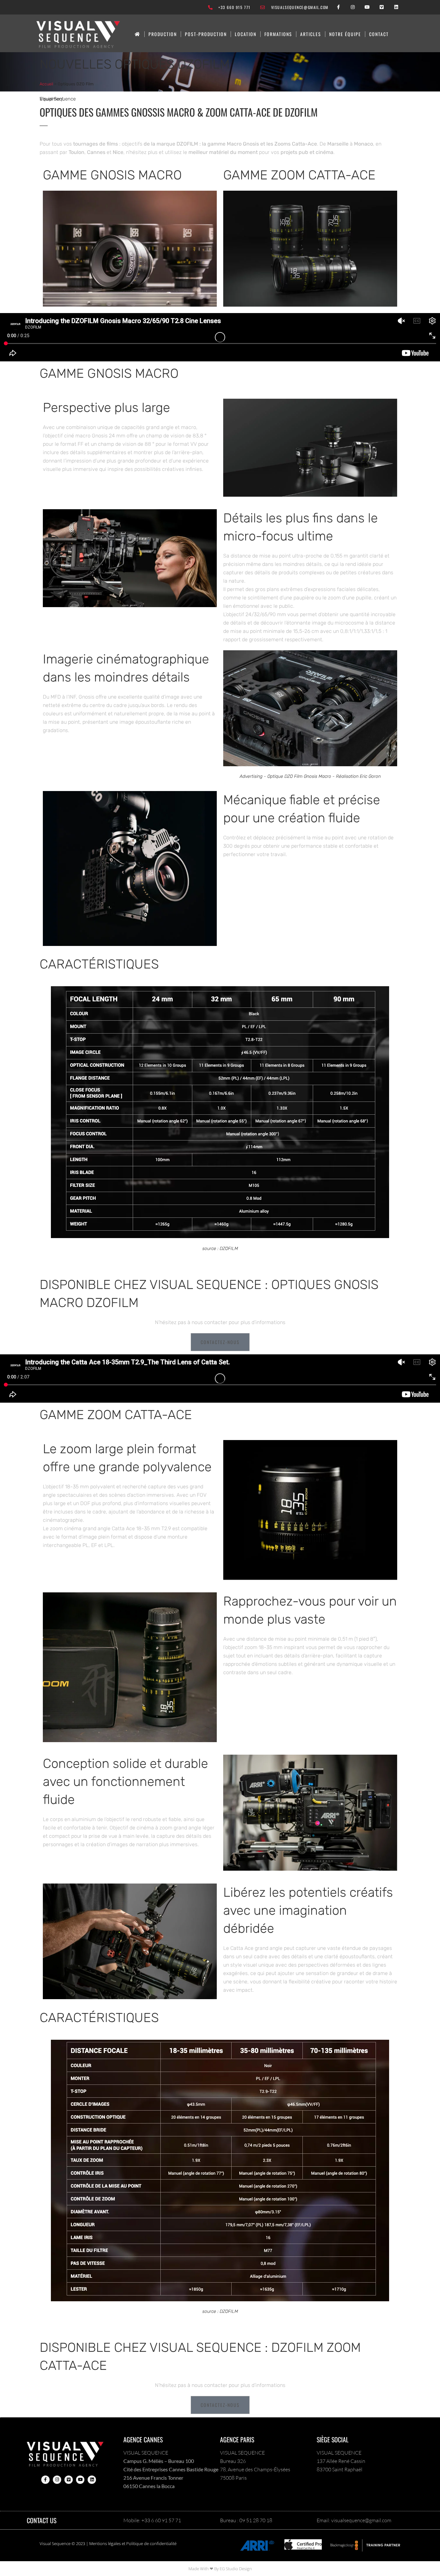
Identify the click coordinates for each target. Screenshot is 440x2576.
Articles (311, 34)
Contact (379, 34)
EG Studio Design (236, 2569)
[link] (138, 34)
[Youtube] (367, 7)
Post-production (206, 34)
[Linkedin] (396, 7)
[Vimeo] (382, 7)
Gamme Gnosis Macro (112, 175)
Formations (278, 34)
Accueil (46, 84)
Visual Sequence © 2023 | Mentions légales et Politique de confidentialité (108, 2543)
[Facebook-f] (338, 7)
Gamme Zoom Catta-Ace (299, 175)
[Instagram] (353, 7)
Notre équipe (345, 34)
